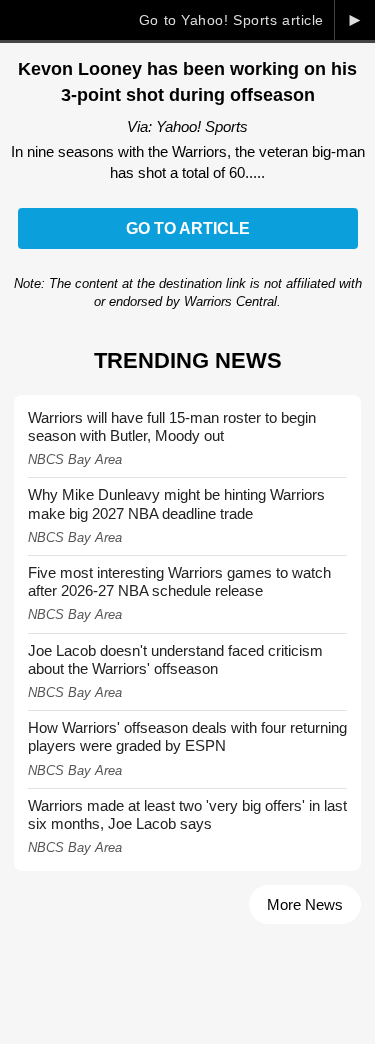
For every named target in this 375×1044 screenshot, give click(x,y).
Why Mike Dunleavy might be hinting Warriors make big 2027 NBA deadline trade (176, 503)
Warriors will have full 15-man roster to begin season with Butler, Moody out (172, 426)
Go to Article (188, 228)
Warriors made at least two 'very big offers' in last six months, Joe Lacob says (187, 814)
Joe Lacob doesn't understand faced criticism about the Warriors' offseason (175, 659)
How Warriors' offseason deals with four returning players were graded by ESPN (187, 736)
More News (305, 904)
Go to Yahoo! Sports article (231, 20)
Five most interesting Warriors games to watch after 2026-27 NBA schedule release (179, 581)
